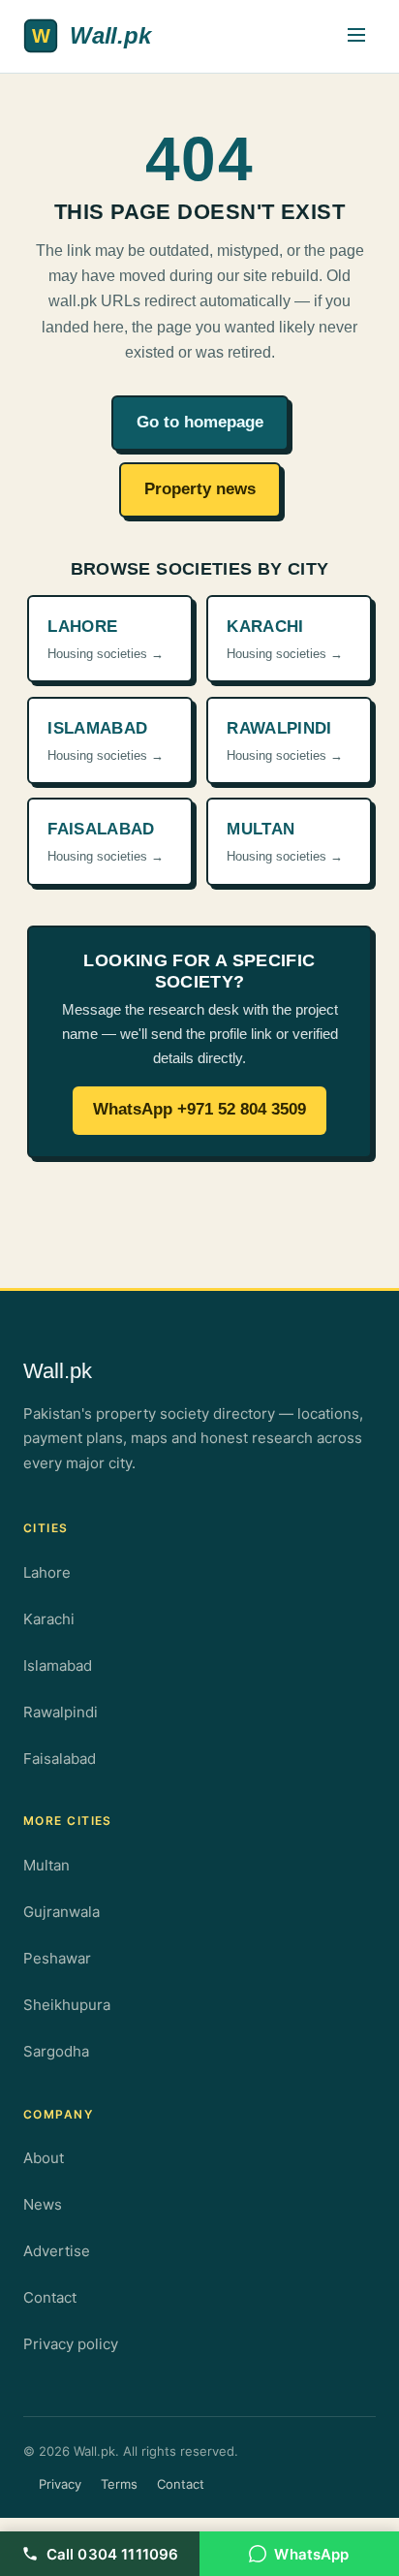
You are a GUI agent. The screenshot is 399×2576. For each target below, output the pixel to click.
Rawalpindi (61, 1712)
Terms (119, 2484)
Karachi (49, 1619)
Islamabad (58, 1665)
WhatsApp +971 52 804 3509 (199, 1109)
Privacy (60, 2484)
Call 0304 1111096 (113, 2554)
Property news (200, 489)
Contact (50, 2297)
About (44, 2158)
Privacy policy (71, 2344)
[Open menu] (356, 36)
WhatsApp (311, 2554)
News (43, 2204)
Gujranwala (61, 1912)
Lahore (47, 1572)
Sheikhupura (67, 2005)
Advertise (57, 2251)
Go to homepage (200, 422)
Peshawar (57, 1958)
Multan (46, 1865)
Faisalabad (60, 1759)
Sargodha (56, 2051)
